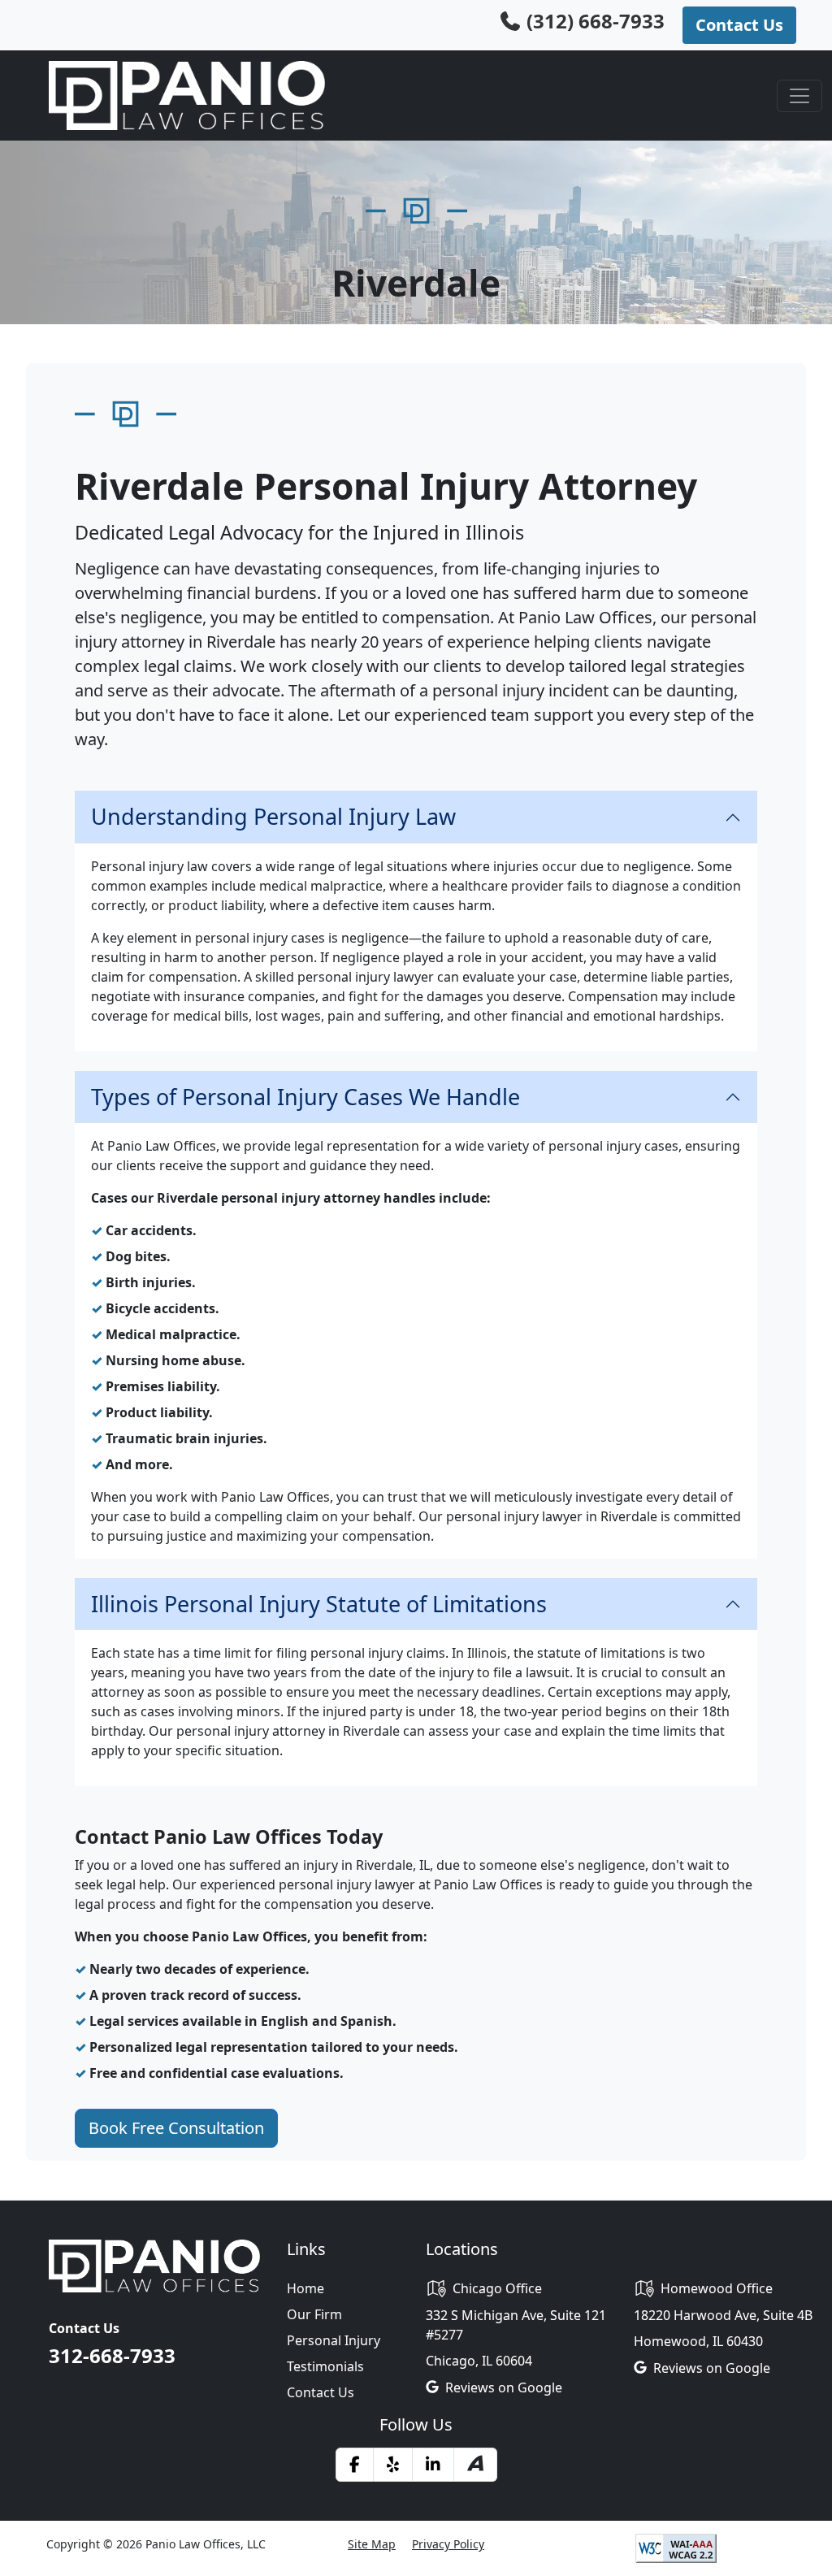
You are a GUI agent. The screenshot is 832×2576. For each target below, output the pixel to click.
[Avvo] (475, 2465)
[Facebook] (355, 2465)
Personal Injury (334, 2340)
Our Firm (314, 2314)
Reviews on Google (504, 2387)
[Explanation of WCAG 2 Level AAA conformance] (676, 2547)
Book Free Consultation (176, 2128)
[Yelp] (393, 2465)
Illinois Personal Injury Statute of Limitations (319, 1604)
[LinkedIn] (433, 2465)
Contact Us (321, 2392)
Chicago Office (497, 2288)
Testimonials (325, 2366)
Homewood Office (717, 2288)
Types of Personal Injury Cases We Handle (305, 1097)
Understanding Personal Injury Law (273, 816)
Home (305, 2288)
